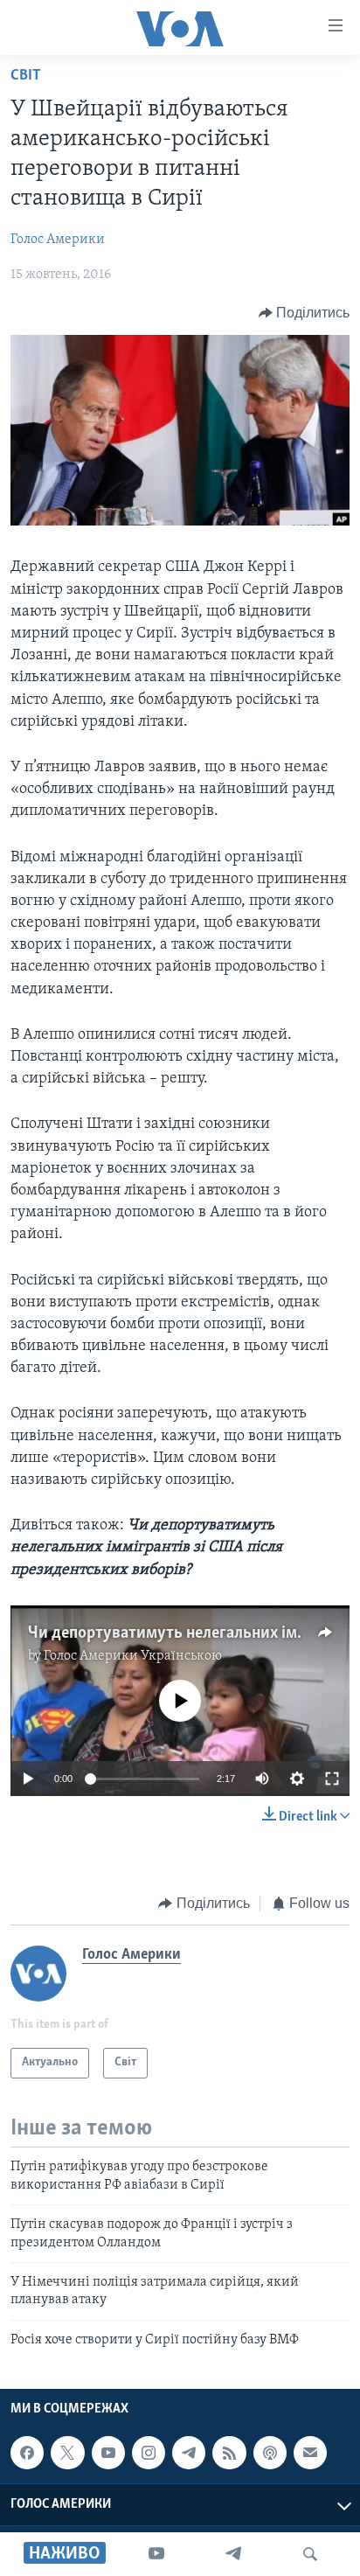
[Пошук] (310, 2554)
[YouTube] (156, 2554)
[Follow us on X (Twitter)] (67, 2453)
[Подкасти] (270, 2453)
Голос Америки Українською (133, 1656)
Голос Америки (58, 240)
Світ (26, 76)
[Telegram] (233, 2554)
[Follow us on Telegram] (189, 2453)
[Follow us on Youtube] (108, 2453)
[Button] (305, 313)
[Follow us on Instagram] (149, 2453)
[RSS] (229, 2453)
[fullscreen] (332, 1779)
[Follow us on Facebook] (27, 2453)
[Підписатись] (310, 2453)
